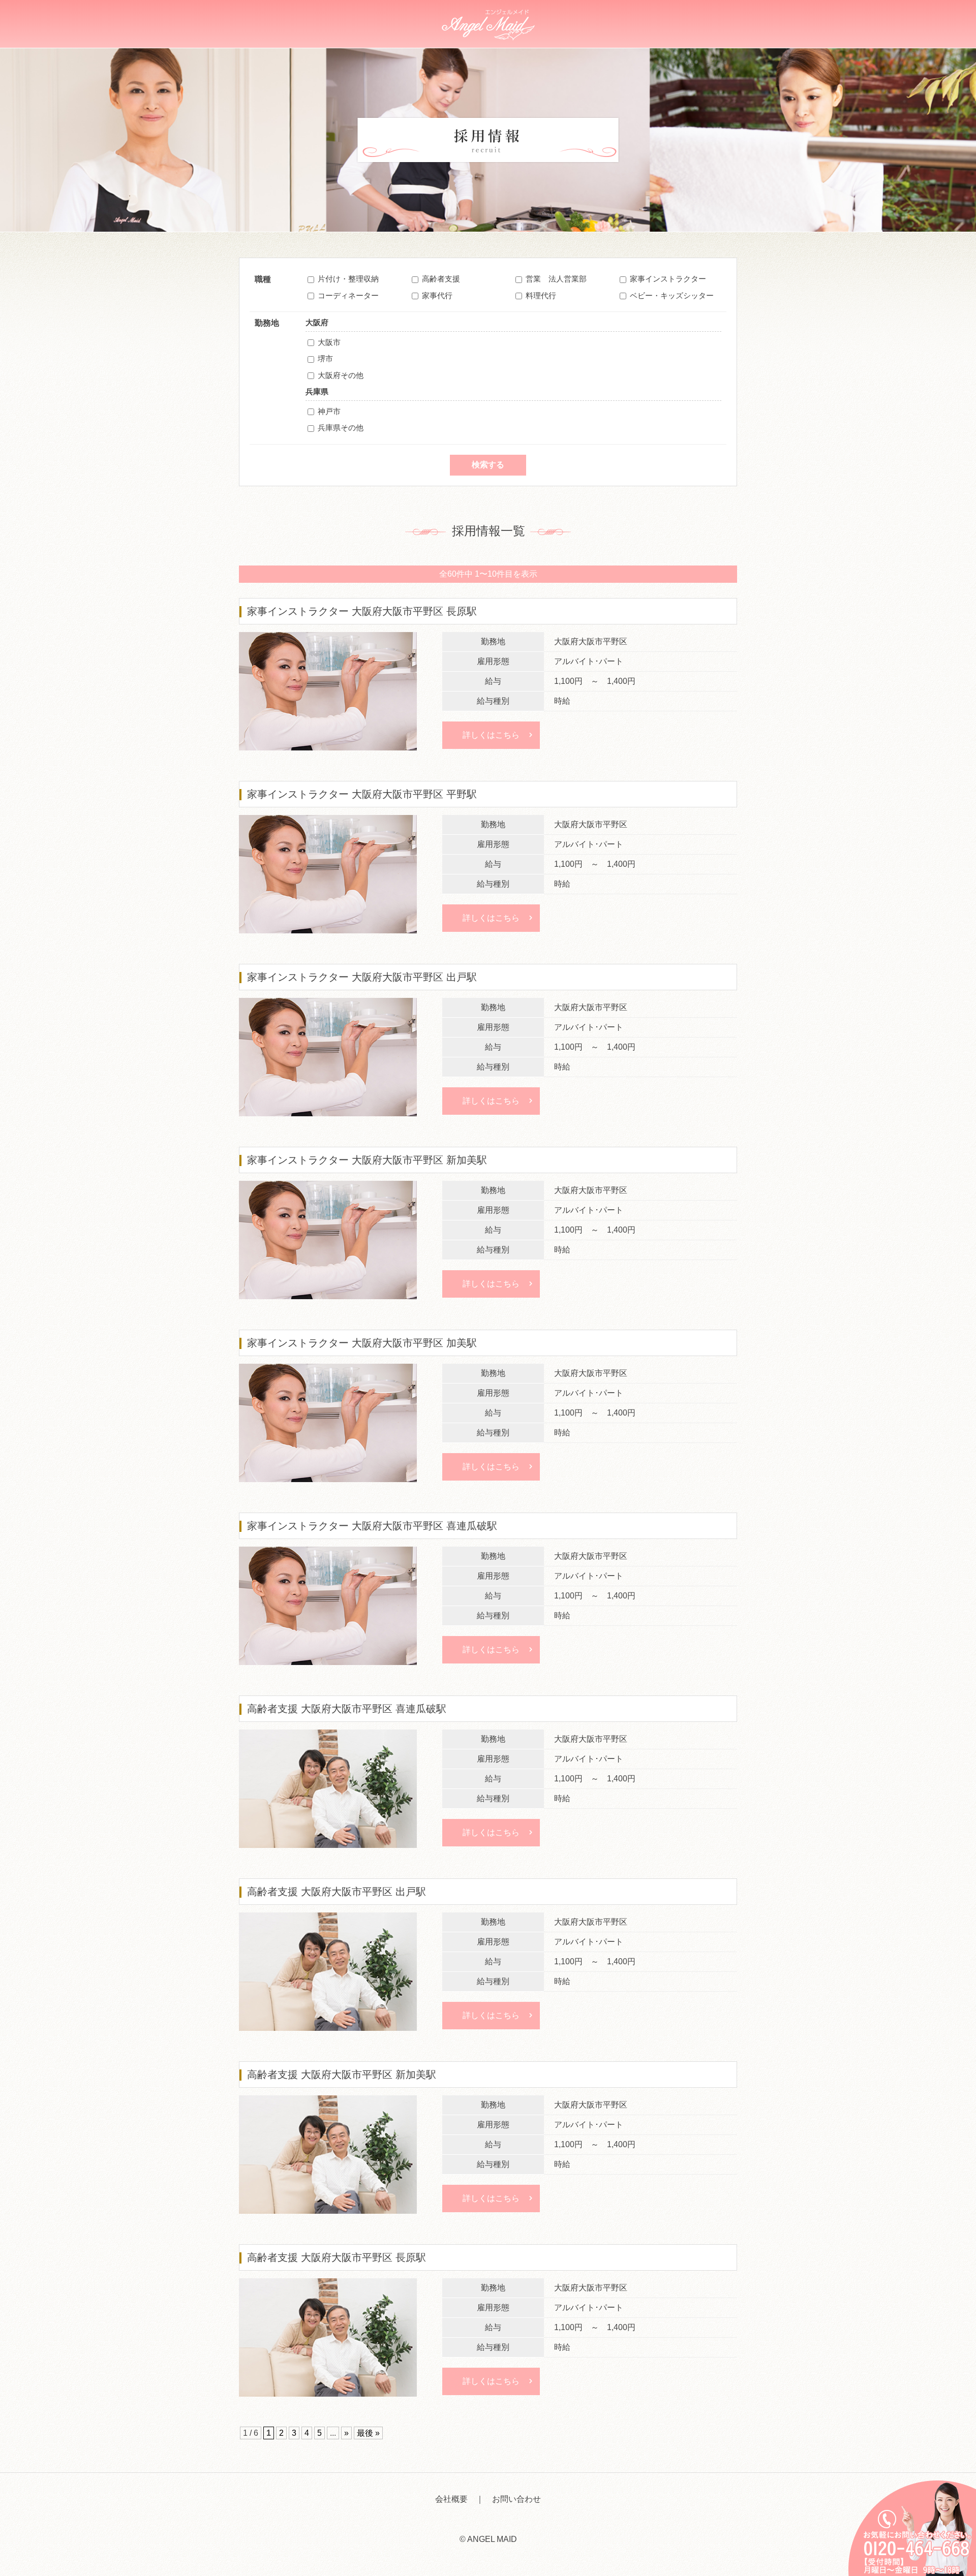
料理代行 (541, 295)
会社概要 (451, 2499)
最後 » (368, 2433)
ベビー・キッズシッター (672, 295)
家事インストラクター (668, 279)
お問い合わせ (516, 2499)
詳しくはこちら (491, 735)
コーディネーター (348, 295)
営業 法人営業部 (556, 279)
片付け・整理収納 (348, 279)
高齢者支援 (441, 279)
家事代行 (437, 295)
